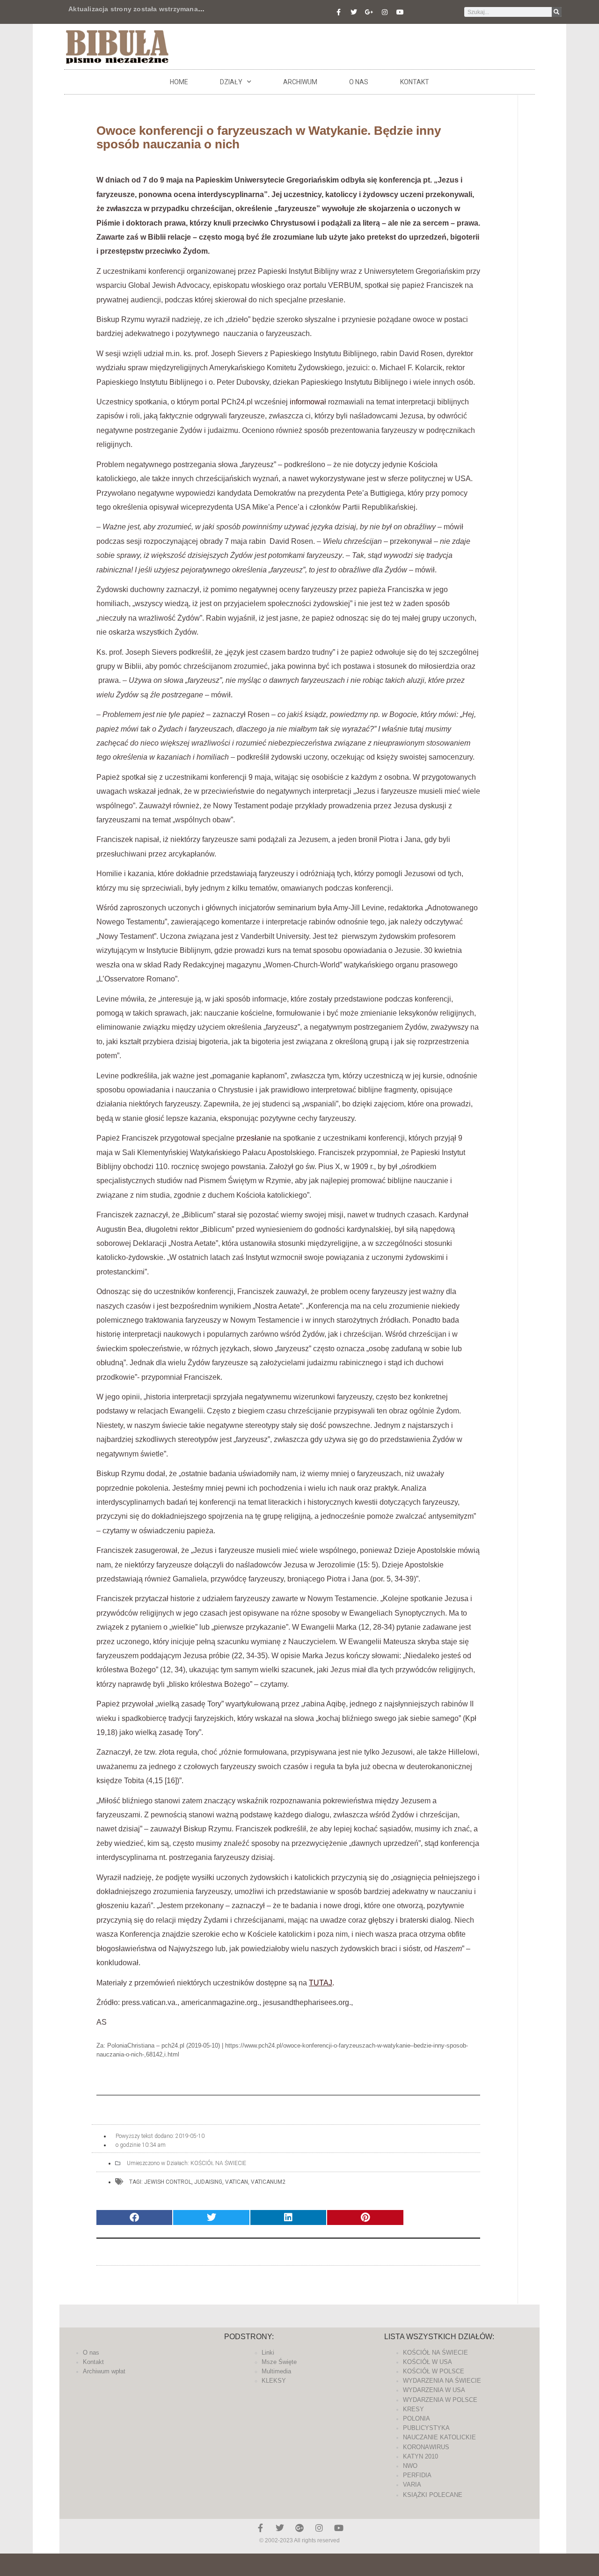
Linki (268, 2353)
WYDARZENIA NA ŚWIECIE (442, 2381)
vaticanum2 (268, 2182)
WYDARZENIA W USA (434, 2390)
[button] (134, 2218)
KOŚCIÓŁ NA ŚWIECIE (218, 2163)
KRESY (413, 2409)
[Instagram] (385, 12)
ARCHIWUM (300, 82)
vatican (237, 2182)
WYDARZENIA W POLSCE (440, 2400)
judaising (208, 2182)
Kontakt (415, 82)
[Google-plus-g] (369, 12)
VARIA (412, 2485)
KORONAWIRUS (426, 2447)
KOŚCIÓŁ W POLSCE (434, 2371)
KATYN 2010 (420, 2456)
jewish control (168, 2182)
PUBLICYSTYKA (426, 2428)
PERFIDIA (417, 2475)
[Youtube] (400, 12)
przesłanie (254, 1138)
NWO (410, 2466)
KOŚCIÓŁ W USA (427, 2362)
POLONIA (416, 2419)
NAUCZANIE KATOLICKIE (439, 2437)
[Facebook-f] (338, 12)
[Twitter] (354, 12)
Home (179, 82)
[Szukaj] (557, 12)
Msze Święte (279, 2362)
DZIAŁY (231, 82)
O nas (359, 82)
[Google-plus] (299, 2528)
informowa (307, 402)
